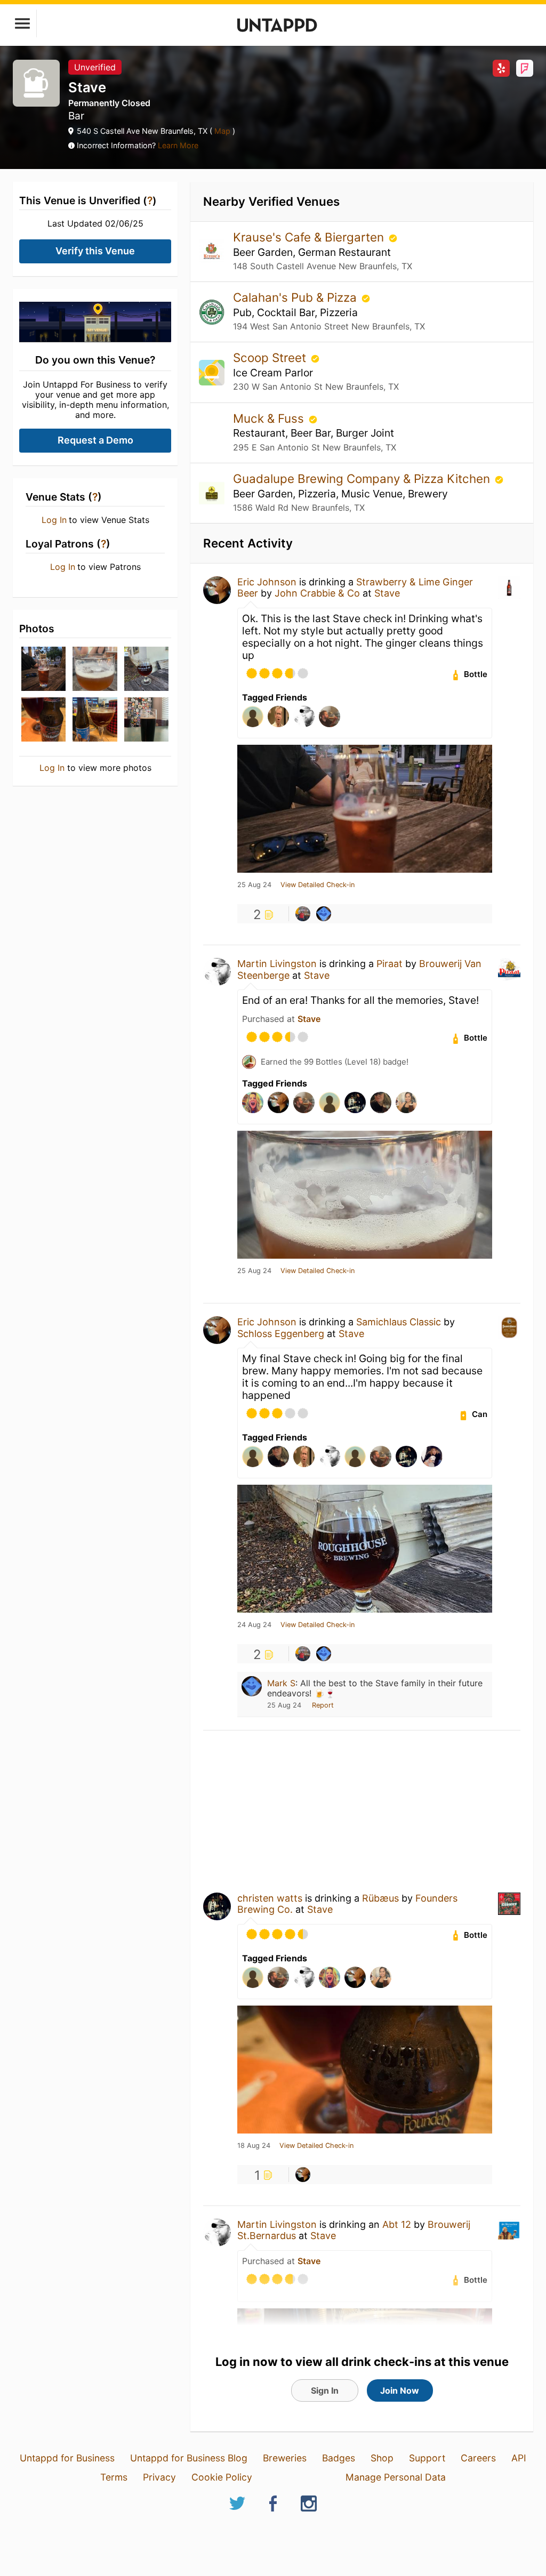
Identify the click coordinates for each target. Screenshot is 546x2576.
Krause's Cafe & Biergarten (310, 237)
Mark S (281, 1683)
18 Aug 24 (254, 2146)
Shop (382, 2458)
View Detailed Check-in (318, 885)
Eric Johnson (267, 582)
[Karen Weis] (303, 914)
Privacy (159, 2477)
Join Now (400, 2390)
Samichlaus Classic (399, 1322)
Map (222, 131)
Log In (54, 520)
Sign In (325, 2390)
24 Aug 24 (254, 1625)
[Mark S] (324, 914)
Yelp (501, 68)
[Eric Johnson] (303, 2175)
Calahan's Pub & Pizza (296, 297)
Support (427, 2458)
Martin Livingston (277, 964)
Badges (339, 2458)
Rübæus (380, 1898)
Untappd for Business (67, 2458)
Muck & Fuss (270, 418)
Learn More (178, 145)
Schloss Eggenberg (281, 1334)
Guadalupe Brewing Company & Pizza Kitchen (363, 478)
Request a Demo (95, 440)
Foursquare (525, 68)
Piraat (390, 964)
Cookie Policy (222, 2477)
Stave (387, 593)
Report (323, 1705)
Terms (114, 2477)
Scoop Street (271, 357)
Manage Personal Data (396, 2477)
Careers (478, 2458)
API (519, 2458)
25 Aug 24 (254, 885)
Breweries (285, 2458)
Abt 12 (397, 2224)
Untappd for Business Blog (189, 2458)
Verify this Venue (95, 251)
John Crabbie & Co (317, 593)
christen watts (270, 1898)
